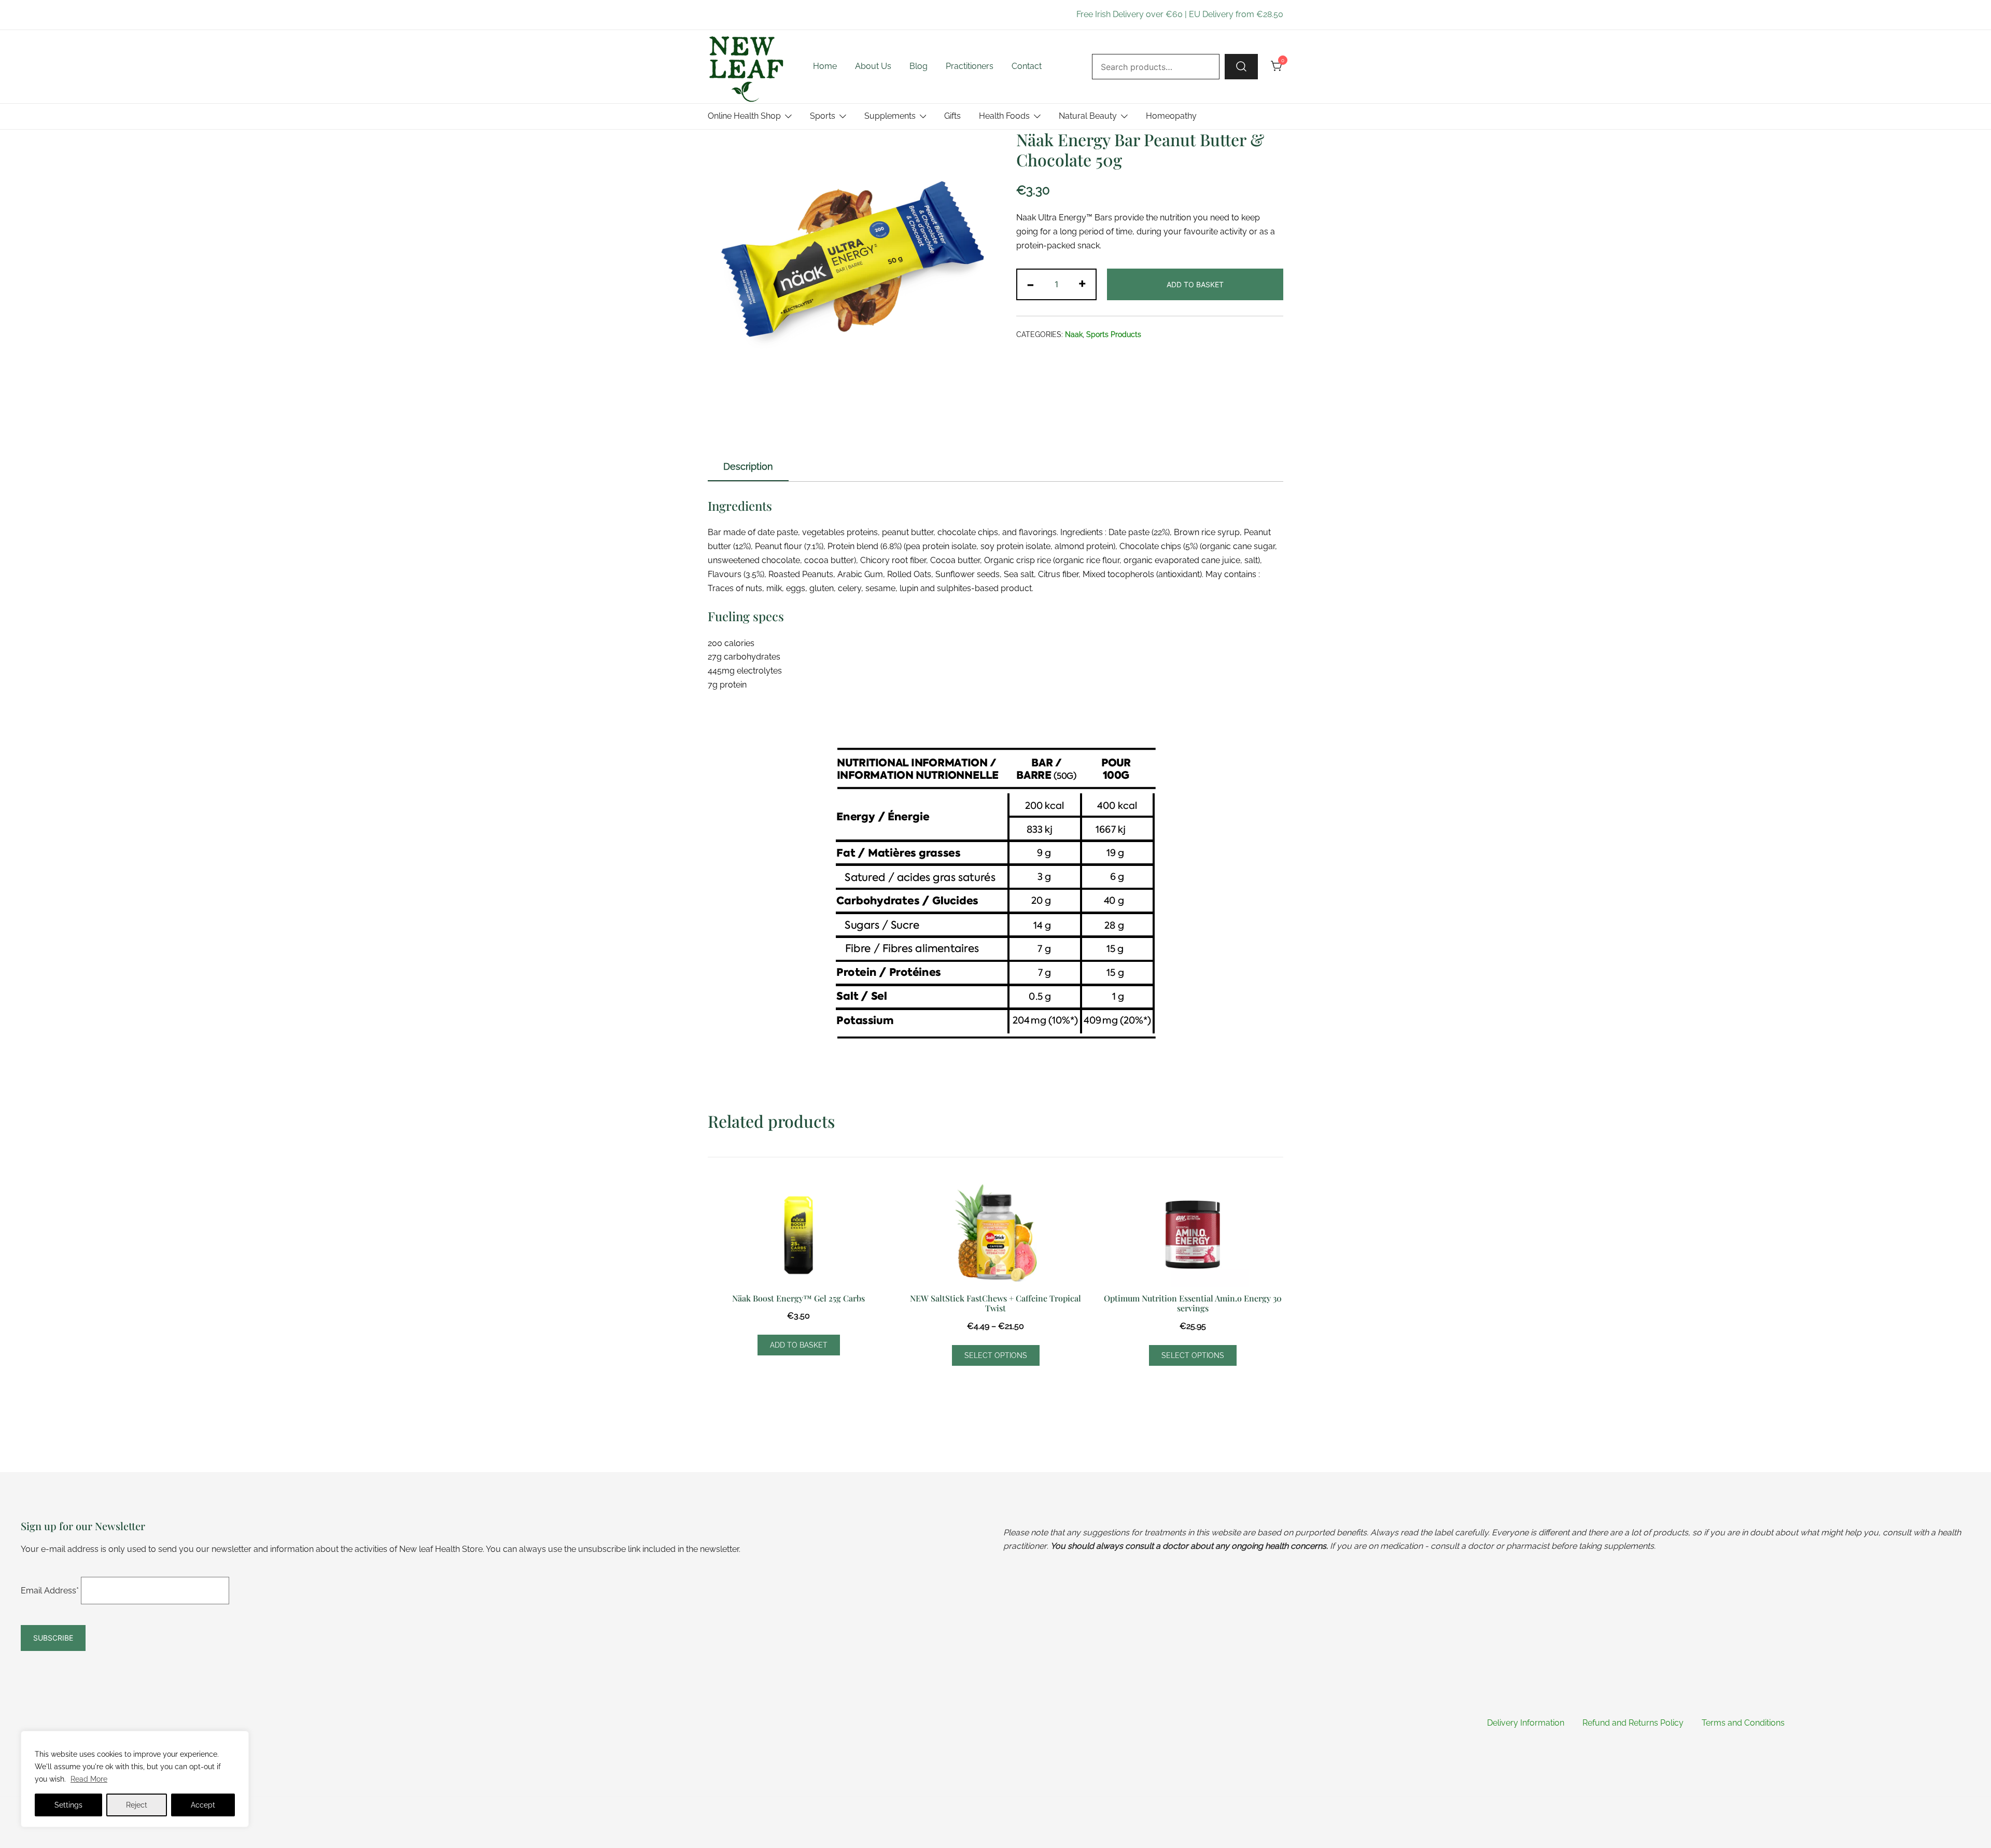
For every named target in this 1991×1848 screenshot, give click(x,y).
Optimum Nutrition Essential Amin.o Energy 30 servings (1193, 1303)
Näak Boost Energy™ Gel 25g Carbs (798, 1298)
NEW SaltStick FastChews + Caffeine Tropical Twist (995, 1303)
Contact (1027, 66)
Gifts (952, 116)
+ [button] (1082, 283)
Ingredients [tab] (740, 506)
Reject (137, 1805)
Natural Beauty (1088, 116)
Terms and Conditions (1743, 1723)
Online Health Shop (744, 116)
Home (825, 66)
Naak (1074, 334)
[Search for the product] (1241, 66)
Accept (203, 1805)
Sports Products (1114, 334)
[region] (135, 1779)
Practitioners (970, 66)
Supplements (890, 116)
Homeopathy (1171, 116)
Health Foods (1004, 116)
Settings (68, 1805)
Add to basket (1195, 284)
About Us (873, 66)
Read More (89, 1779)
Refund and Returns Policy (1633, 1723)
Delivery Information (1526, 1723)
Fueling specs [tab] (746, 616)
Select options (996, 1355)
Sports (823, 116)
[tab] (748, 467)
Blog (919, 66)
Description (748, 466)
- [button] (1030, 283)
